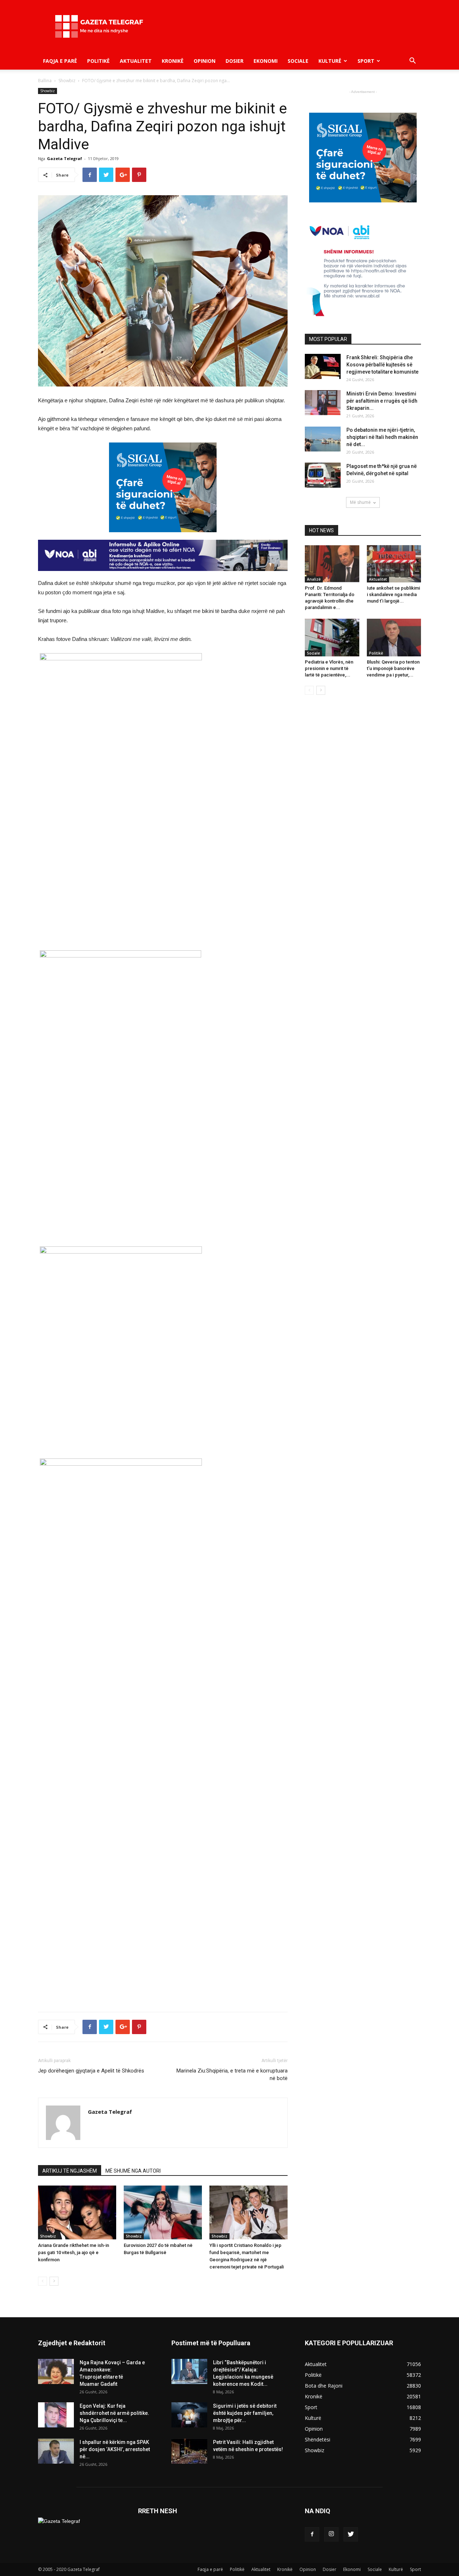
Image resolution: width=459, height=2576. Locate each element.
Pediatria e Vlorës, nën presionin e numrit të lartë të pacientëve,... (329, 668)
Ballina (45, 81)
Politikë (98, 61)
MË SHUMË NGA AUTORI (133, 2171)
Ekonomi (266, 61)
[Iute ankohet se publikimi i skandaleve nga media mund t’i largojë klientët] (394, 564)
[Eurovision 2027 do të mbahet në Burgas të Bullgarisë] (163, 2212)
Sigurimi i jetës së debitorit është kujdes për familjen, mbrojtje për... (245, 2413)
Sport (366, 61)
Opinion (205, 61)
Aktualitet (136, 61)
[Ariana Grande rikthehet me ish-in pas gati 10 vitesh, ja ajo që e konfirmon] (77, 2212)
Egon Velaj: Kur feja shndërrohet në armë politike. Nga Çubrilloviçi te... (114, 2413)
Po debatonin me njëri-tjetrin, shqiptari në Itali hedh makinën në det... (382, 437)
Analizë (314, 579)
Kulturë (330, 61)
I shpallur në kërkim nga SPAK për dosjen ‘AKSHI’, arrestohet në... (115, 2449)
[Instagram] (331, 2534)
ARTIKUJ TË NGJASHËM (70, 2171)
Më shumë (360, 502)
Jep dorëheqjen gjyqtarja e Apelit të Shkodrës (91, 2071)
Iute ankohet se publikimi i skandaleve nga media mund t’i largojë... (393, 594)
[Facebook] (312, 2534)
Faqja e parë (60, 61)
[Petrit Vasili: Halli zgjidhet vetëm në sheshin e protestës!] (189, 2451)
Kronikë (173, 61)
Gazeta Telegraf (65, 158)
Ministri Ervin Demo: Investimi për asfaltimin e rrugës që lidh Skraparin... (382, 401)
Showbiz (67, 81)
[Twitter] (351, 2534)
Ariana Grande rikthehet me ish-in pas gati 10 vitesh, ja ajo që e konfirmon (74, 2252)
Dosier (235, 61)
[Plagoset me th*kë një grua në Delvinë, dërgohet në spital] (323, 475)
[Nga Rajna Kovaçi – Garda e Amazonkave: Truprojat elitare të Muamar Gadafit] (56, 2371)
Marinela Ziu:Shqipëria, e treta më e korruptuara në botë (232, 2074)
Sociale (298, 61)
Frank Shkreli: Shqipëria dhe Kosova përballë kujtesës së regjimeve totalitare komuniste (382, 365)
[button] (412, 62)
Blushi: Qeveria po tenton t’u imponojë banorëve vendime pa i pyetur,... (393, 668)
